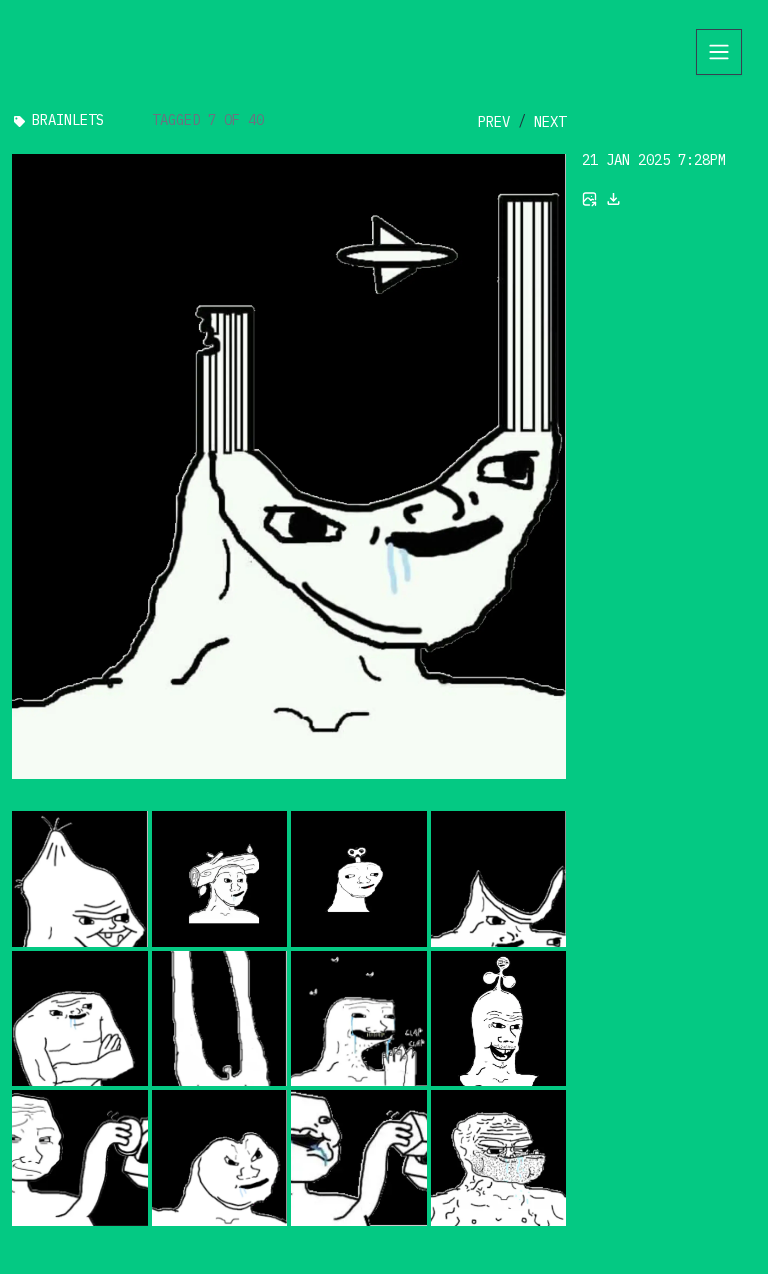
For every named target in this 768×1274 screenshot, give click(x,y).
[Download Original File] (614, 199)
